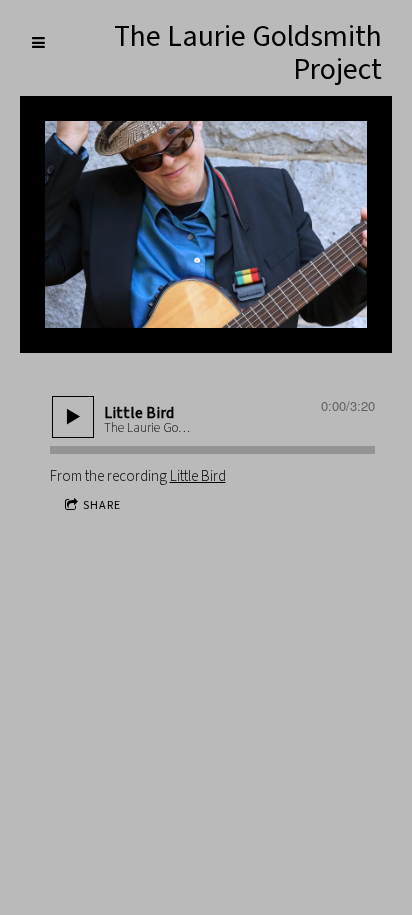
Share (102, 505)
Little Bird (198, 476)
